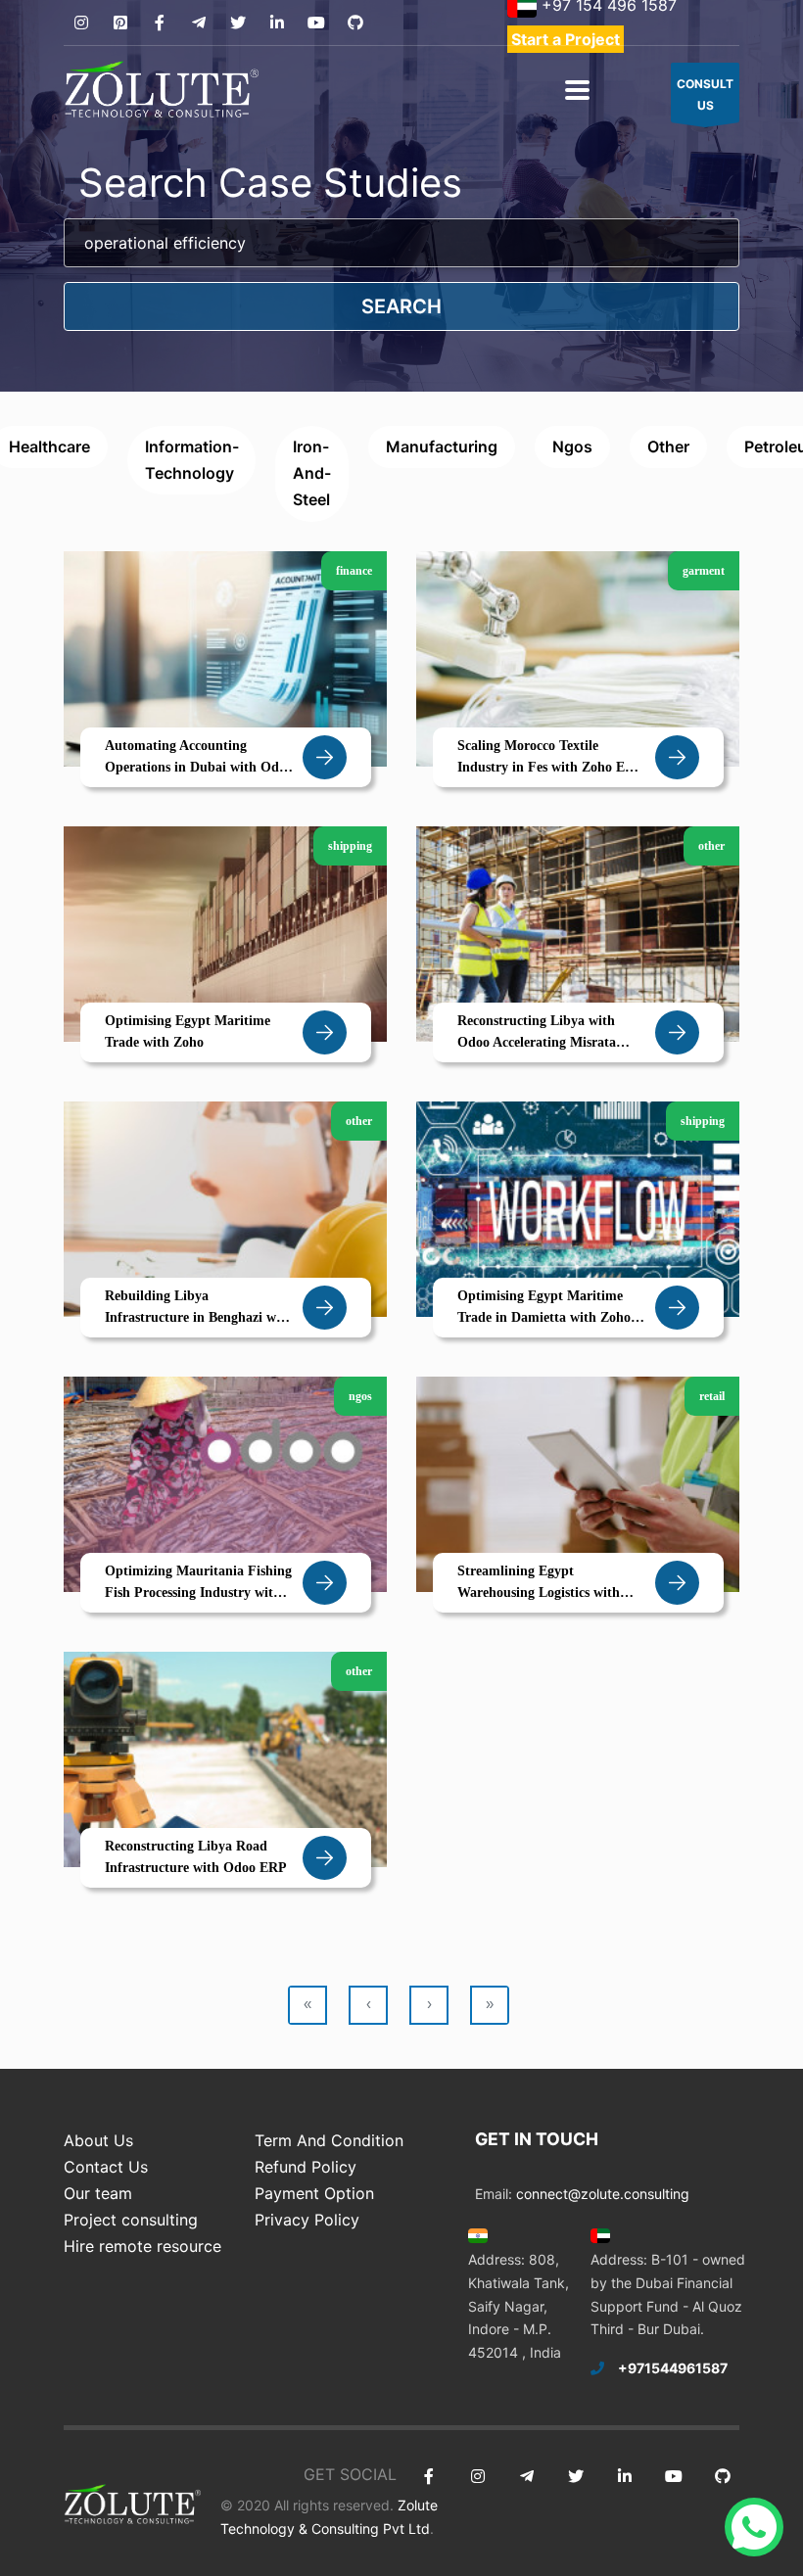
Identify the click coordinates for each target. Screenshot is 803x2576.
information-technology (192, 460)
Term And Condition (329, 2140)
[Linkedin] (277, 23)
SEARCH (401, 306)
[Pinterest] (120, 23)
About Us (98, 2140)
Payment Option (314, 2193)
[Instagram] (81, 23)
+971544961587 (673, 2368)
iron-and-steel (312, 473)
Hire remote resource (142, 2246)
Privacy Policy (307, 2220)
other (668, 446)
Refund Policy (306, 2167)
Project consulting (131, 2220)
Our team (98, 2193)
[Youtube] (316, 23)
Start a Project (566, 39)
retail (712, 1396)
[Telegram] (198, 23)
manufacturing (442, 446)
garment (704, 571)
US (705, 94)
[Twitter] (237, 23)
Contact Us (106, 2167)
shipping (350, 846)
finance (354, 571)
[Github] (355, 23)
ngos (572, 446)
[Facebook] (159, 23)
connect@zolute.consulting (603, 2194)
